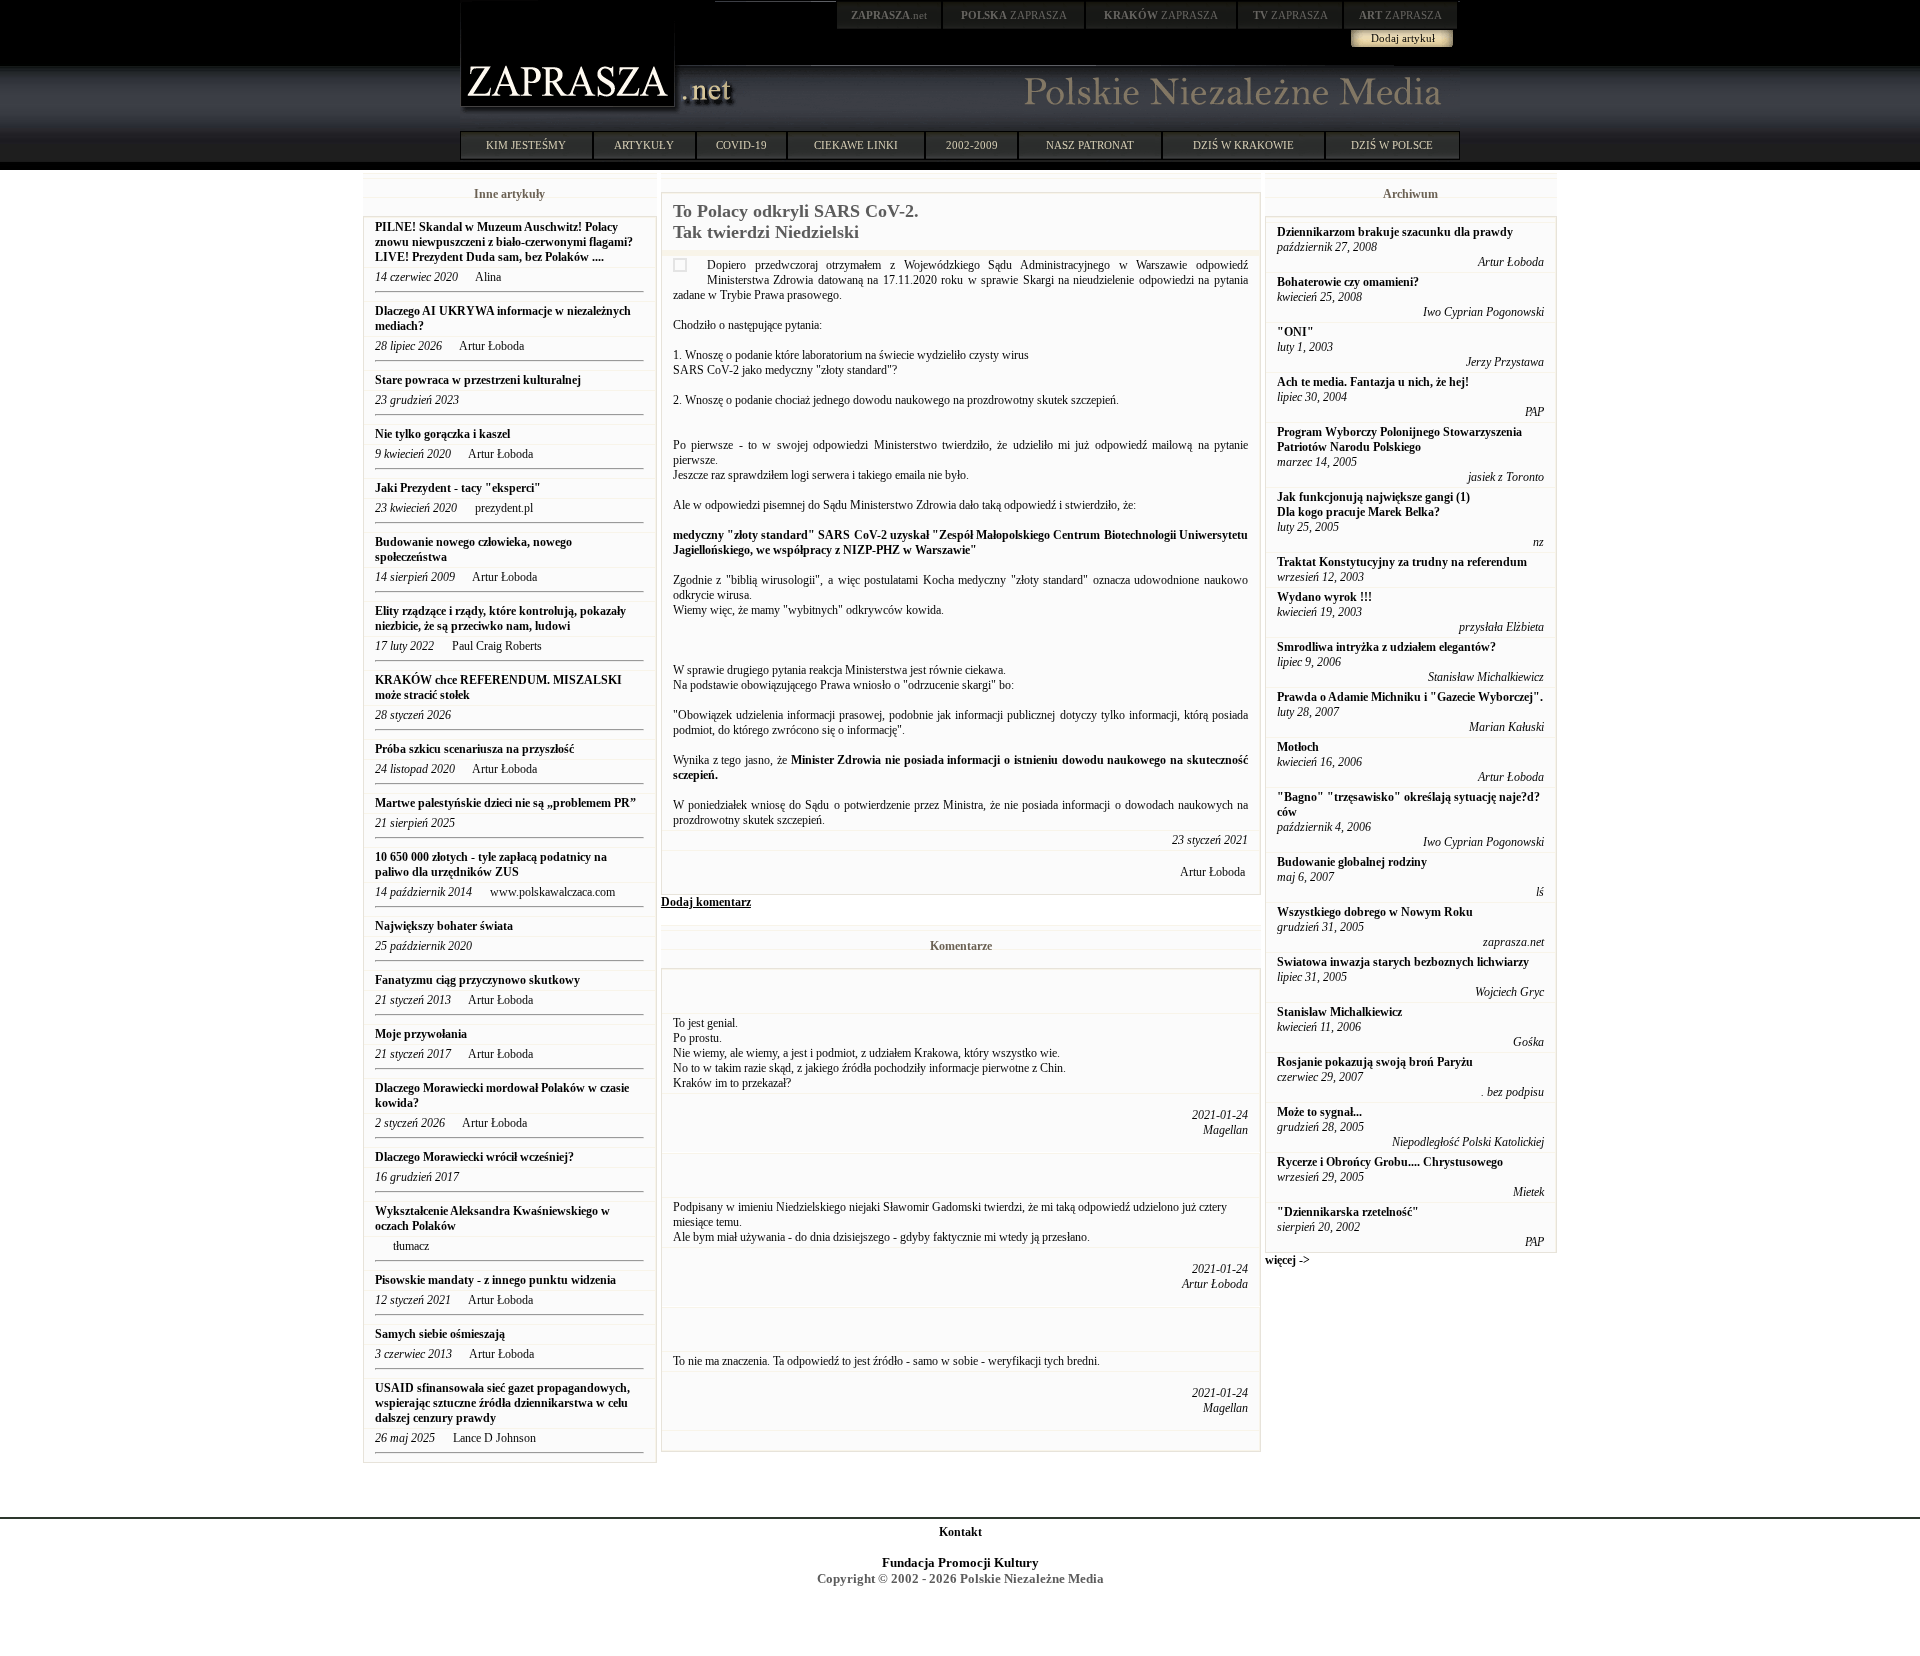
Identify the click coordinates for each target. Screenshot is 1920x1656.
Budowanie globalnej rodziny (1352, 862)
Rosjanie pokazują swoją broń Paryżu (1375, 1062)
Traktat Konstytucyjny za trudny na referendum (1402, 562)
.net (889, 15)
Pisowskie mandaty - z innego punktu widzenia (495, 1280)
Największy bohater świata (444, 926)
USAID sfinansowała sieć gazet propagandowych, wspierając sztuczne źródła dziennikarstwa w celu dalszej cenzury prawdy (502, 1403)
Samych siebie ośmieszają (440, 1334)
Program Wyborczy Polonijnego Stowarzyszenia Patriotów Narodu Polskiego (1399, 439)
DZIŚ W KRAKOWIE (1243, 145)
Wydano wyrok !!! (1324, 597)
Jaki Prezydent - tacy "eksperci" (458, 488)
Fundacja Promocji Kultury (960, 1562)
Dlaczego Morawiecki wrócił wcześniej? (476, 1157)
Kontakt (960, 1532)
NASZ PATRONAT (1090, 145)
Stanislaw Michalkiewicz (1339, 1012)
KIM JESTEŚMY (526, 145)
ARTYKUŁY (644, 145)
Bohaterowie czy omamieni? (1348, 282)
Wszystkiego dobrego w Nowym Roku (1375, 912)
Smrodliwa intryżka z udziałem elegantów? (1386, 647)
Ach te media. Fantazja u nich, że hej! (1373, 382)
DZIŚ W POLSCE (1392, 145)
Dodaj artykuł (1403, 38)
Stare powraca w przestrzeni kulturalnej (478, 380)
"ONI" (1295, 332)
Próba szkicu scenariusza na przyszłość (474, 749)
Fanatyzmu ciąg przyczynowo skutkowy (477, 980)
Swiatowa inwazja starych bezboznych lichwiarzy (1403, 962)
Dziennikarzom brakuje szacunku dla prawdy (1395, 232)
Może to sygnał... (1319, 1112)
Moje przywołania (421, 1034)
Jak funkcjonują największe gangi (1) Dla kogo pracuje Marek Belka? (1373, 504)
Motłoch (1298, 747)
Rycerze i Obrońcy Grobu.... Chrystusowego (1390, 1162)
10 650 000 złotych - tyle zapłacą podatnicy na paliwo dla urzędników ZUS (491, 864)
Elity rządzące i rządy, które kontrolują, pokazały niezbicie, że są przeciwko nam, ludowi (500, 618)
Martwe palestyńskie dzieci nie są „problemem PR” (505, 803)
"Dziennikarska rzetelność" (1348, 1212)
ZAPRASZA (1014, 15)
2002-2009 (972, 145)
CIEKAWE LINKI (856, 145)
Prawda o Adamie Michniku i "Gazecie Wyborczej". (1410, 697)
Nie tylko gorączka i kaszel (442, 434)
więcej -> (1287, 1260)
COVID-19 (741, 145)
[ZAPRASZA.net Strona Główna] (570, 110)
